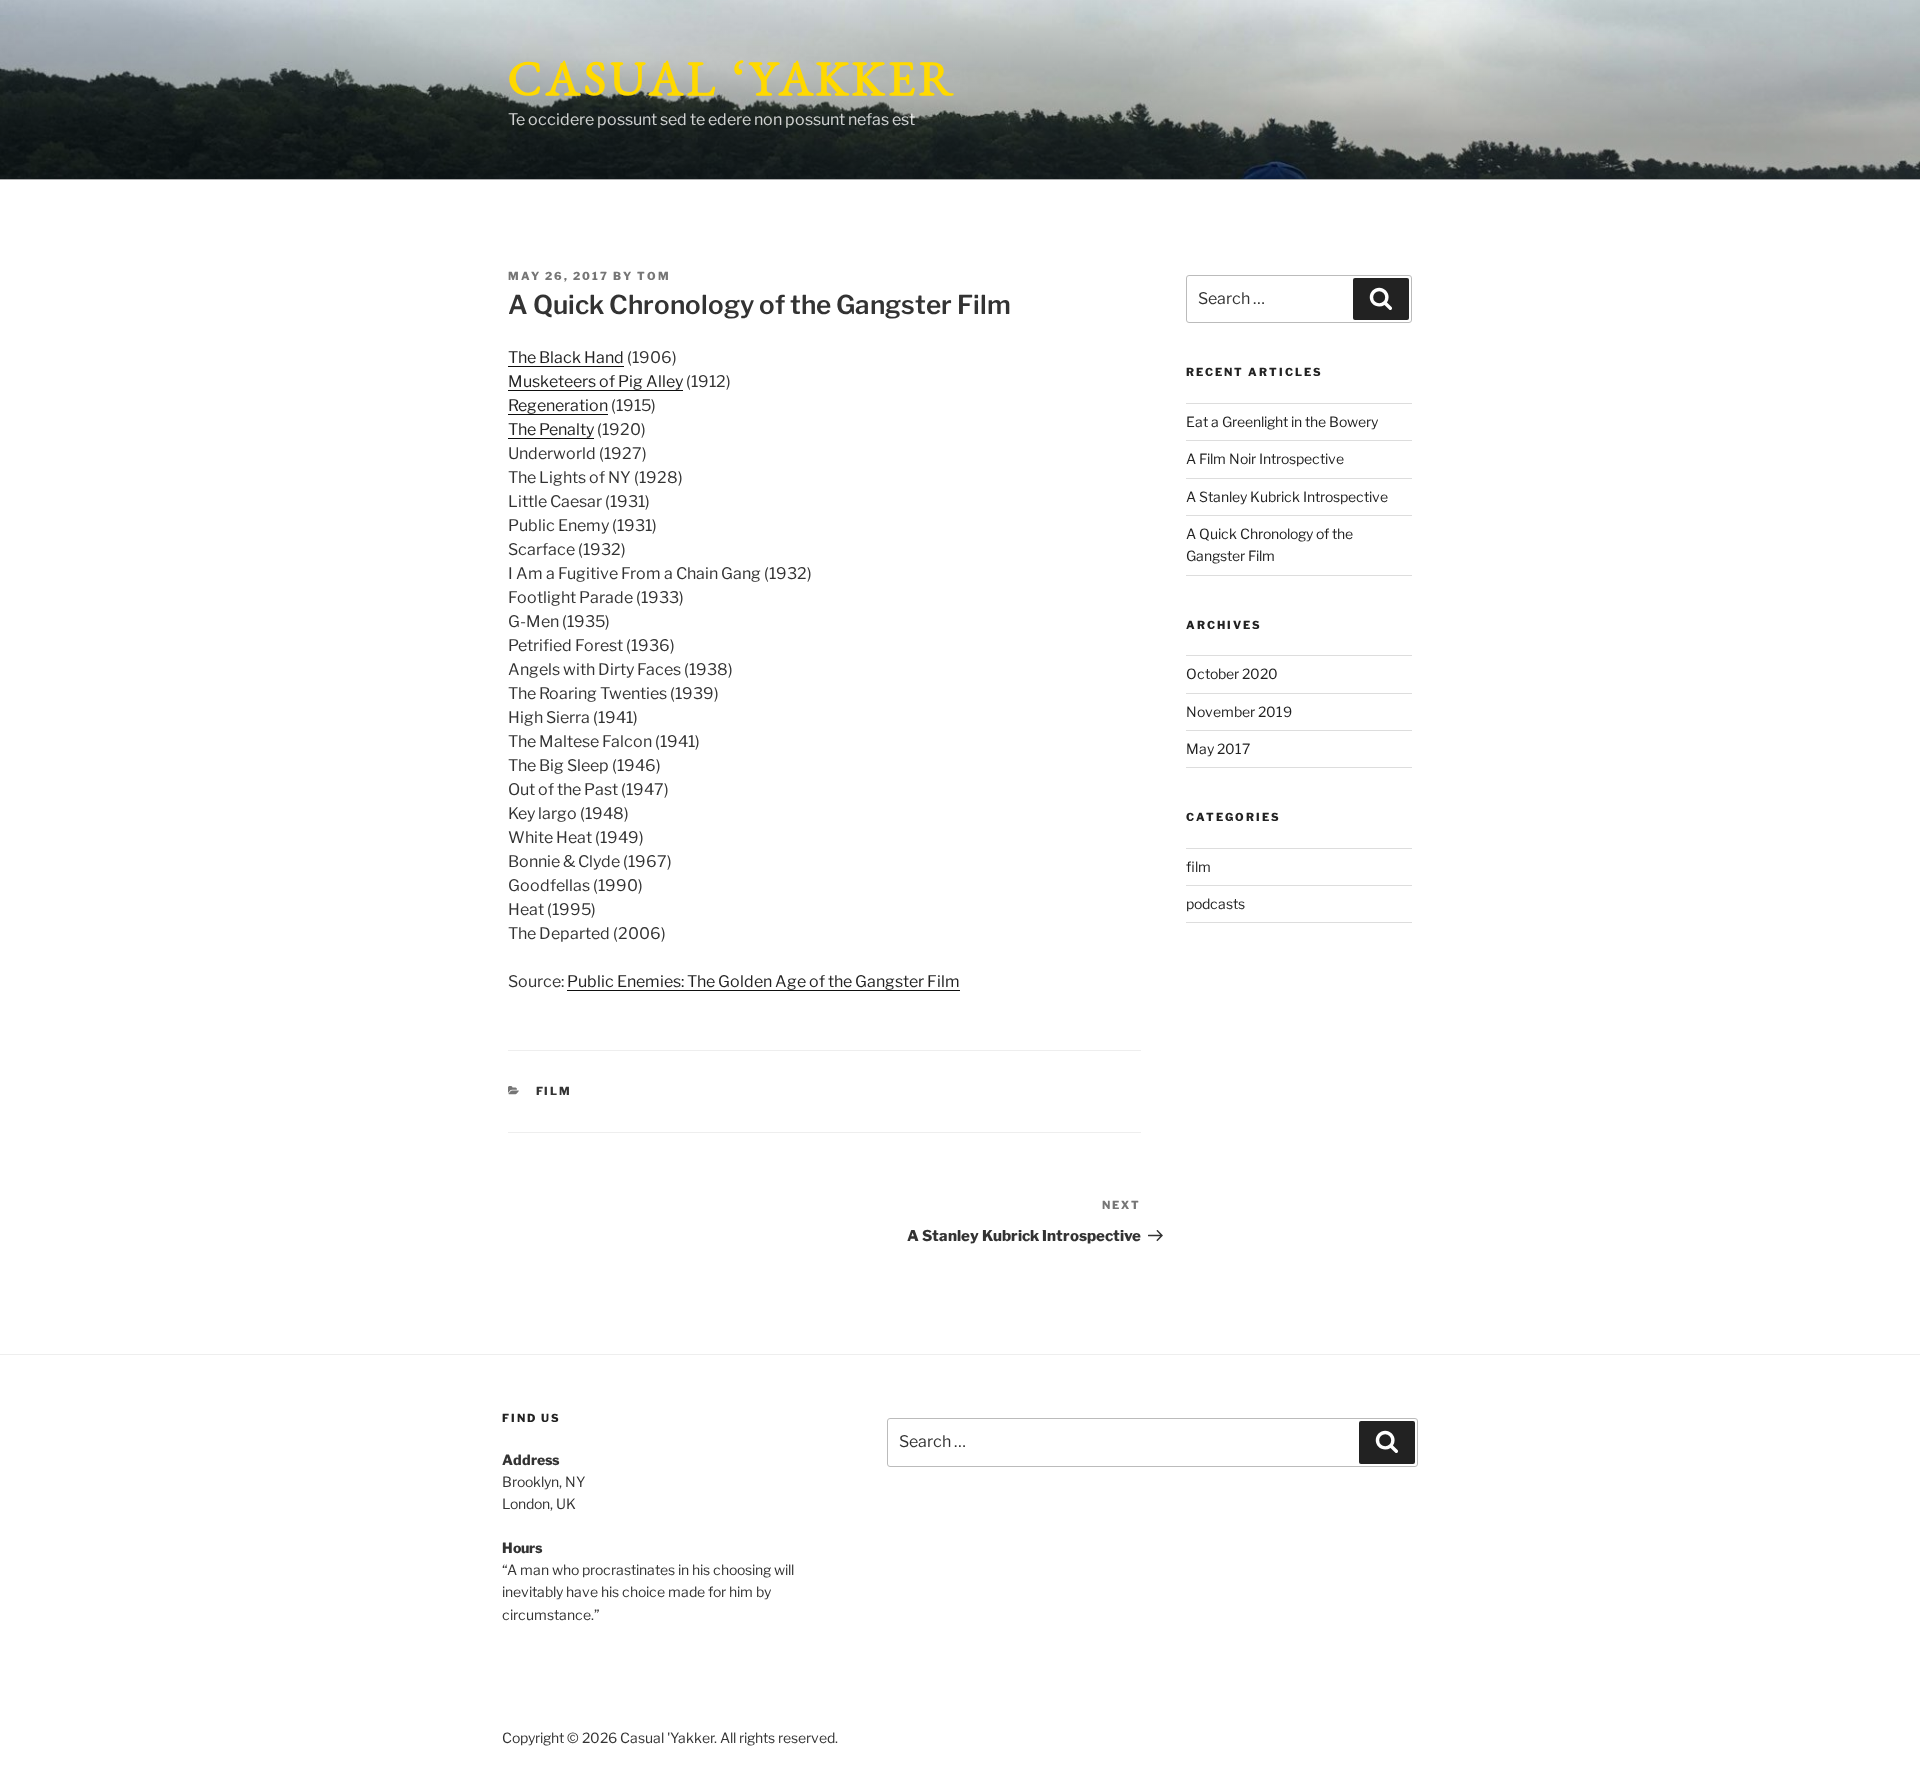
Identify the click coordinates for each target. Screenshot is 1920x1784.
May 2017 (1218, 748)
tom (654, 276)
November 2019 (1239, 711)
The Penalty (551, 429)
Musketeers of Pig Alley (595, 381)
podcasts (1215, 903)
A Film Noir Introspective (1265, 458)
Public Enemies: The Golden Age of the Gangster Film (763, 981)
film (554, 1091)
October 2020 (1232, 673)
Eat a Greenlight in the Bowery (1282, 421)
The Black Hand (566, 357)
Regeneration (558, 405)
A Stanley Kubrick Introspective (1287, 496)
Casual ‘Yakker (732, 78)
